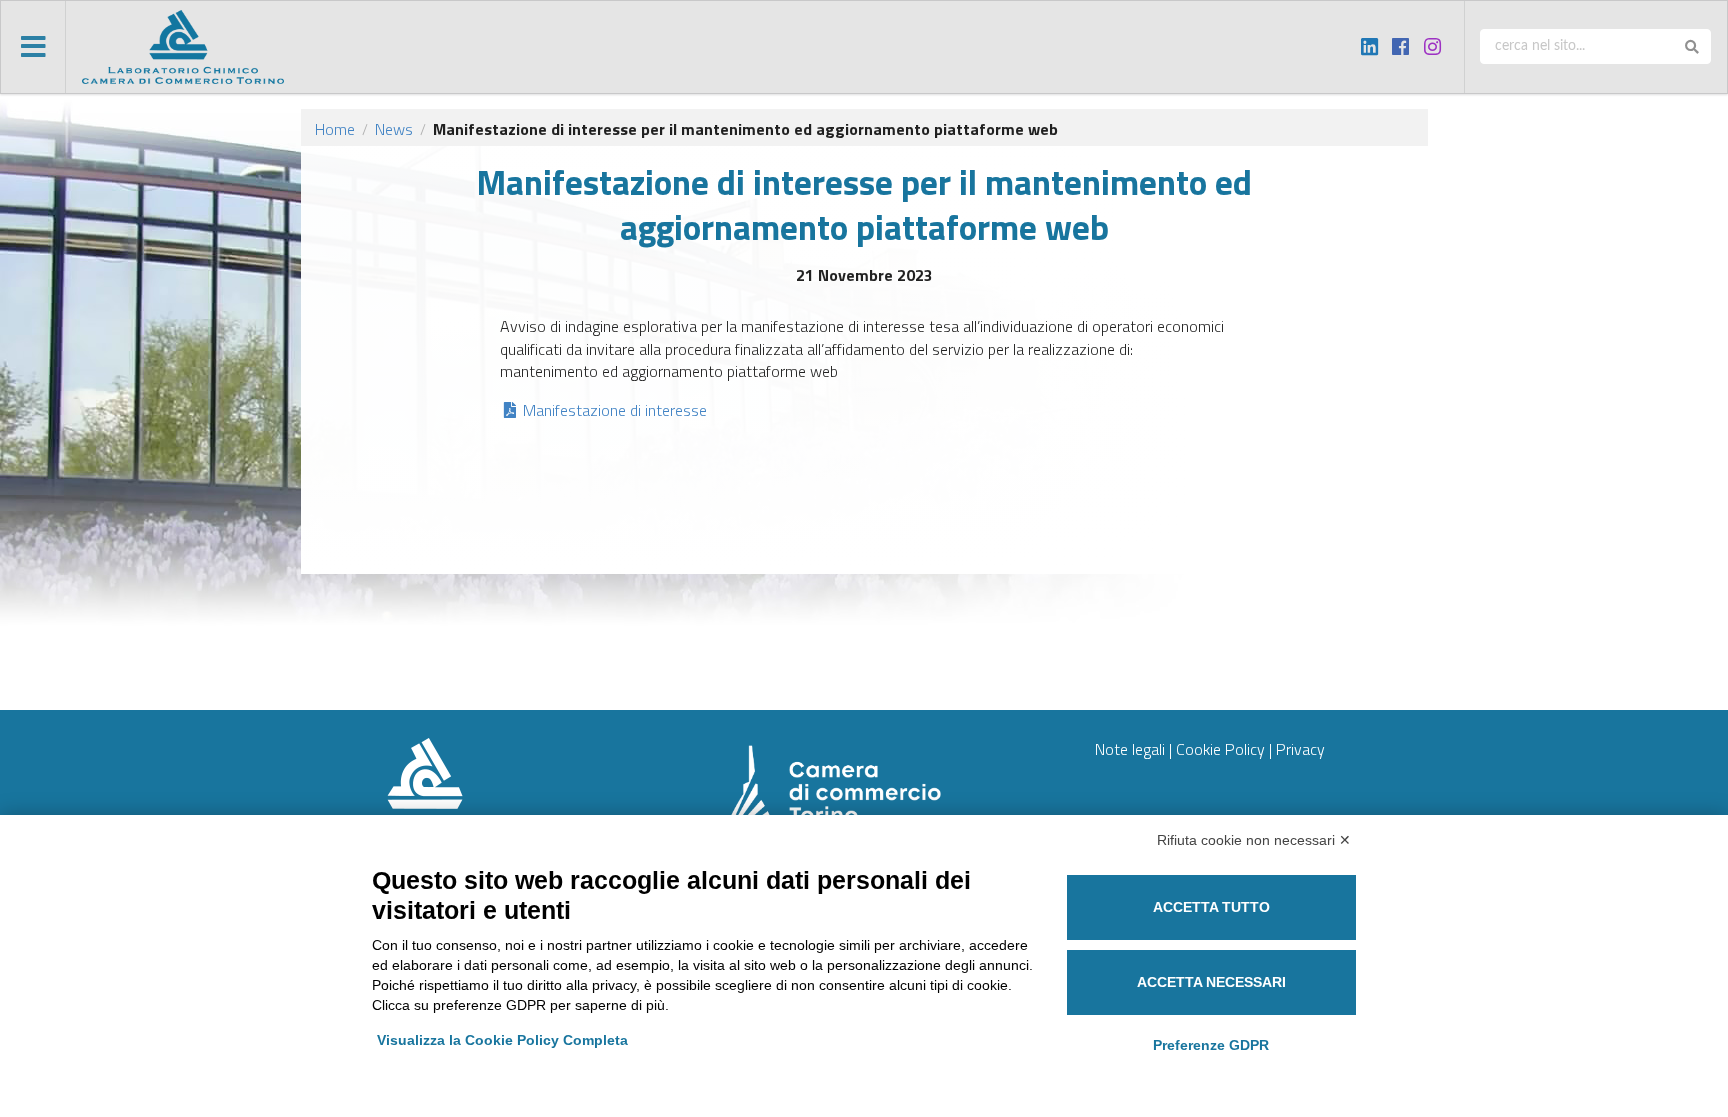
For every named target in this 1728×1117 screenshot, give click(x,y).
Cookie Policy (1220, 749)
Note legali (1130, 749)
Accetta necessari (1211, 982)
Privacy (1300, 749)
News (394, 129)
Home (335, 129)
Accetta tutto (1211, 907)
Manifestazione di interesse (614, 410)
